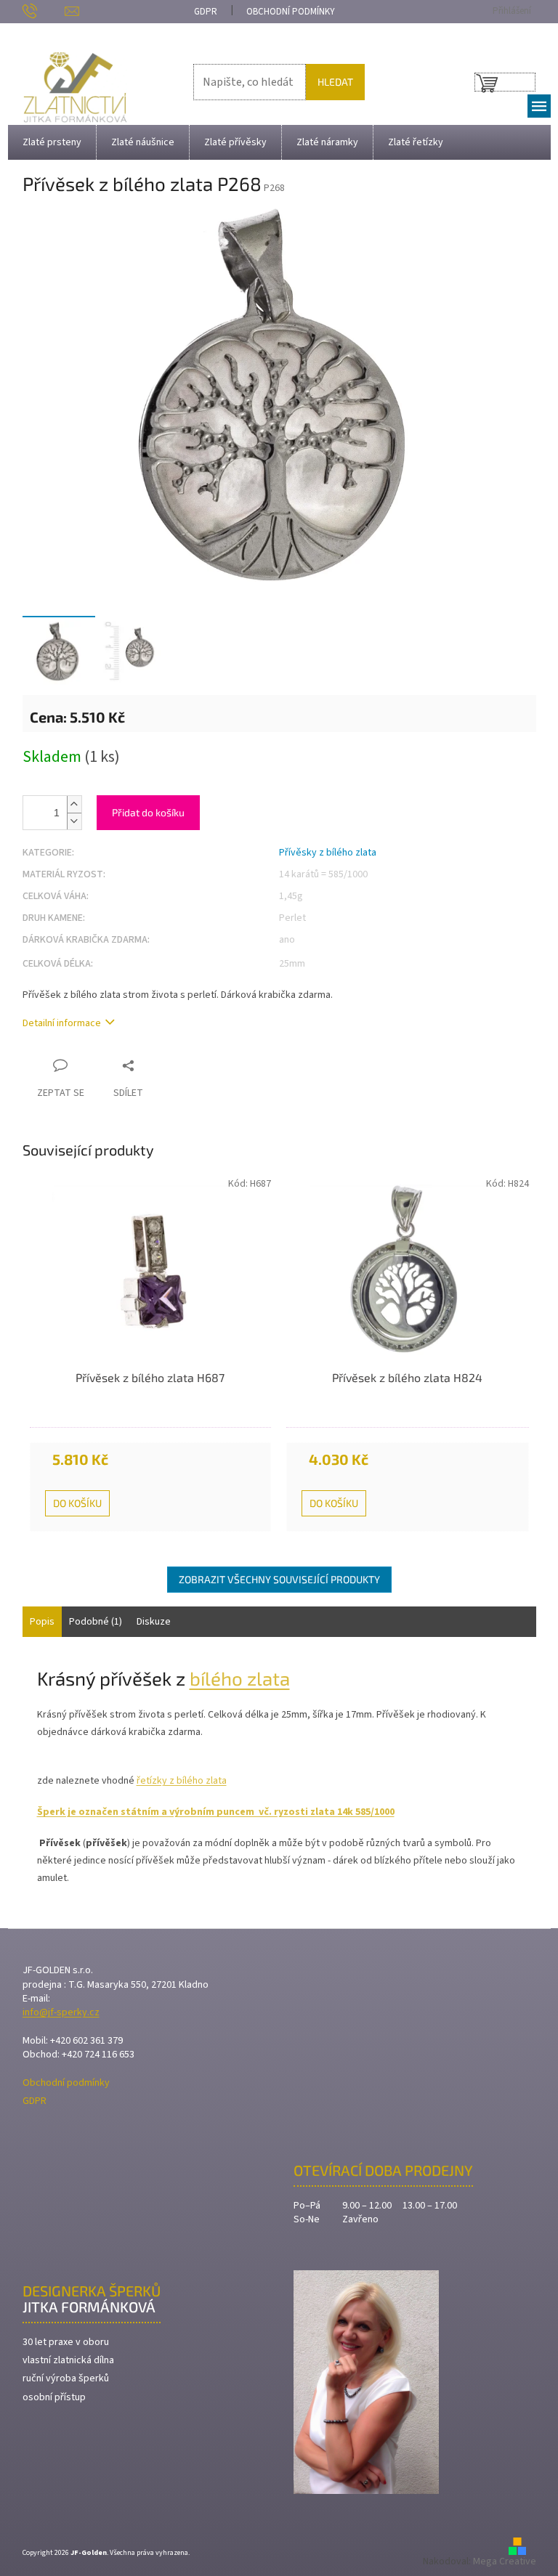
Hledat (335, 82)
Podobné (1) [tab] (96, 1622)
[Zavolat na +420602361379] (44, 11)
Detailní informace (62, 1024)
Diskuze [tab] (154, 1622)
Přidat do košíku (148, 812)
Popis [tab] (42, 1622)
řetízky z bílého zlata (182, 1781)
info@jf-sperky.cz (61, 2013)
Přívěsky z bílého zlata (328, 853)
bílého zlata (240, 1678)
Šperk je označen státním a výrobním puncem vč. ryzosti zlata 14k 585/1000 (216, 1812)
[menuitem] (52, 142)
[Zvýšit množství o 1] (74, 804)
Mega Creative (505, 2561)
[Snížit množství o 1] (74, 821)
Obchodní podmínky (291, 12)
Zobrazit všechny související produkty (279, 1579)
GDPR (206, 12)
